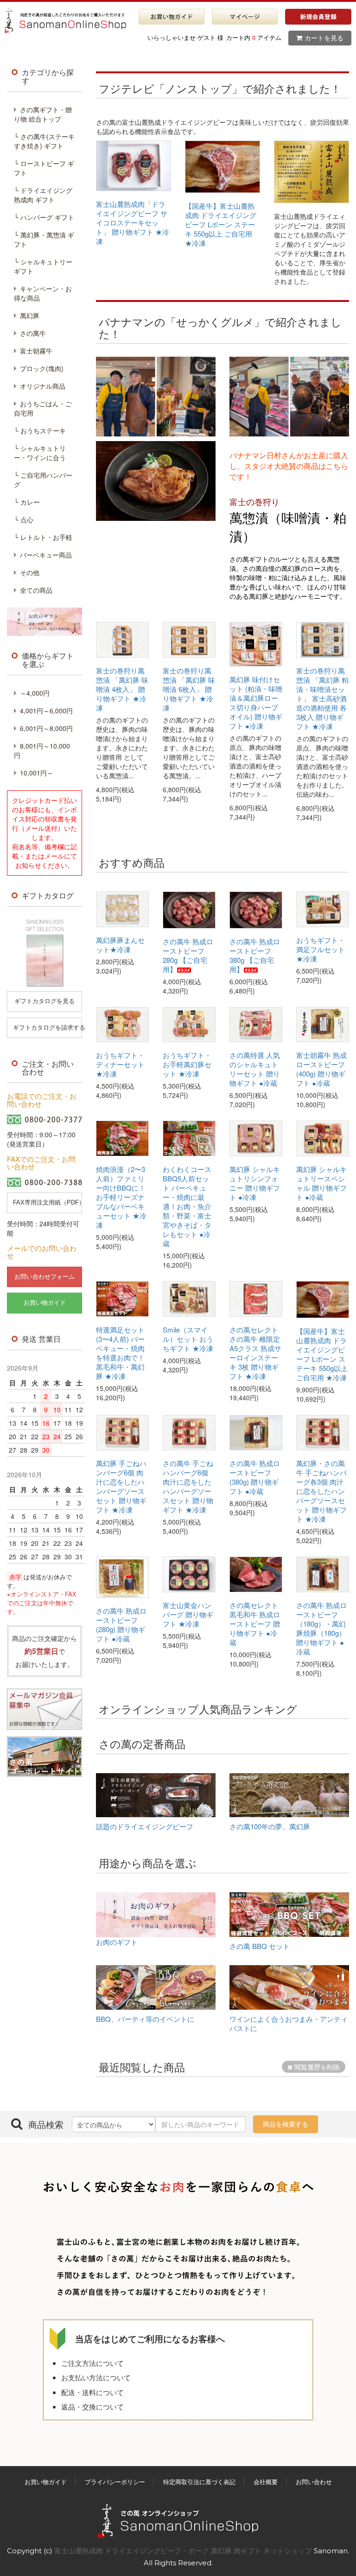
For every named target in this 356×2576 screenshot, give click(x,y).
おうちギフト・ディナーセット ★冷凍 (120, 1064)
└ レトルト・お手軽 (43, 537)
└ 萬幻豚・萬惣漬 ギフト (44, 239)
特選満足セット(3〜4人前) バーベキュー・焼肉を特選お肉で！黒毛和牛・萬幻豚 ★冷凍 (120, 1353)
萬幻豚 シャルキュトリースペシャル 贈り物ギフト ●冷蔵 (321, 1183)
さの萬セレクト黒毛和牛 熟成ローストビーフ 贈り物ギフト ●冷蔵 (255, 1624)
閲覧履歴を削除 (316, 2067)
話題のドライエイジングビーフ (145, 1826)
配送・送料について (92, 2392)
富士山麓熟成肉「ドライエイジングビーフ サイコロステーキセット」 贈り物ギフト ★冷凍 (133, 222)
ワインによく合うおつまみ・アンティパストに (289, 2023)
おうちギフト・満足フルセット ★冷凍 (321, 949)
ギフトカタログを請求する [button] (48, 1028)
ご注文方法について (92, 2363)
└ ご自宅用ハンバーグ (43, 480)
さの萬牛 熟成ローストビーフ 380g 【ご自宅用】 (255, 955)
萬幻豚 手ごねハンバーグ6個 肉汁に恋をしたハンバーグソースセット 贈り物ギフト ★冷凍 (121, 1486)
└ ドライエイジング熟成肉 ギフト (43, 195)
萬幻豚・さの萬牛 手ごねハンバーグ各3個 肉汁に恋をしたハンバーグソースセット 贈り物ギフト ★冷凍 (321, 1491)
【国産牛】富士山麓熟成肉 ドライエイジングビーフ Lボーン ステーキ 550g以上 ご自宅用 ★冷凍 (221, 224)
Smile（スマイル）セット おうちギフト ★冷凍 (188, 1339)
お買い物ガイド (46, 2482)
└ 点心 (24, 519)
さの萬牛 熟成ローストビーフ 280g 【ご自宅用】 (188, 955)
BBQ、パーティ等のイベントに (145, 2019)
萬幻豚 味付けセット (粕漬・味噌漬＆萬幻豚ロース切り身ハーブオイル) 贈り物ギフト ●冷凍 (256, 702)
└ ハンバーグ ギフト (44, 217)
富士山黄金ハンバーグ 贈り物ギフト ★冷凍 (188, 1614)
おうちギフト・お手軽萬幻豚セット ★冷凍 (187, 1064)
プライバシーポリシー (115, 2482)
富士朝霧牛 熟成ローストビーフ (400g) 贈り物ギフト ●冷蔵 (321, 1069)
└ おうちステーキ (40, 430)
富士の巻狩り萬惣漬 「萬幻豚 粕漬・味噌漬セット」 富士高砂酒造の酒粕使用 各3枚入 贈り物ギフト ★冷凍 (322, 698)
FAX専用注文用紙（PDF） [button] (48, 1202)
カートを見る (324, 38)
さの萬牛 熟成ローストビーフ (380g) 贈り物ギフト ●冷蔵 (255, 1477)
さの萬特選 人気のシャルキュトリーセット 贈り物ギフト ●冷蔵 (255, 1069)
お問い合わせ (314, 2482)
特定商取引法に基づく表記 (199, 2482)
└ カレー (27, 502)
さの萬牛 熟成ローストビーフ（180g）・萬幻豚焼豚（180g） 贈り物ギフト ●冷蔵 (321, 1628)
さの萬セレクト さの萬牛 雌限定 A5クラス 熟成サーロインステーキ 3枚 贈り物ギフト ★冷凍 (255, 1353)
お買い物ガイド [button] (45, 1303)
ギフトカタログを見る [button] (44, 1001)
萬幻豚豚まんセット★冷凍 (120, 945)
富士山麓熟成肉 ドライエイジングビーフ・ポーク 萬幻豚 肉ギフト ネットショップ (184, 2551)
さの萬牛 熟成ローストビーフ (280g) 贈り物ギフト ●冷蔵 (121, 1624)
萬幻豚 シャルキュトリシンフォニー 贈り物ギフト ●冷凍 (255, 1183)
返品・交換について (92, 2406)
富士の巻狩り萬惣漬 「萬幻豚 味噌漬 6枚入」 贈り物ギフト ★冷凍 (189, 689)
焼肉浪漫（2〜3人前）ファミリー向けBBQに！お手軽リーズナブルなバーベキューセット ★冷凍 (121, 1197)
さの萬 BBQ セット (260, 1946)
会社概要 (266, 2482)
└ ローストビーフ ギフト (44, 168)
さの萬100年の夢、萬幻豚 (270, 1826)
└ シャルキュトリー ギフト (43, 266)
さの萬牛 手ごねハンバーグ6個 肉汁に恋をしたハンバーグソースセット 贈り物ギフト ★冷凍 (188, 1486)
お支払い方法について (96, 2377)
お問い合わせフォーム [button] (44, 1277)
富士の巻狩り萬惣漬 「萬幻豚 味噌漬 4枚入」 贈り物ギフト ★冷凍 (122, 689)
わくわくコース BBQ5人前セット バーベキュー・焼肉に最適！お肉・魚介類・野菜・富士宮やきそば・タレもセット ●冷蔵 (187, 1206)
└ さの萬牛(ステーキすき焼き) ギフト (44, 141)
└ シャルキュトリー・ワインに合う (40, 453)
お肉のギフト (117, 1942)
